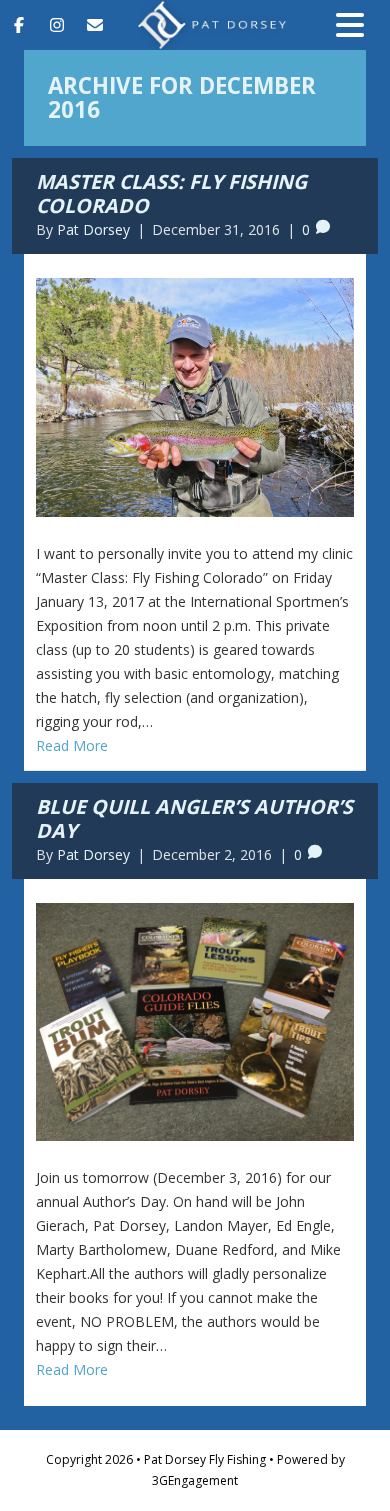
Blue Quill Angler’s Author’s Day (194, 818)
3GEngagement (195, 1480)
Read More (72, 745)
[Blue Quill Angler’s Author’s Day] (195, 1020)
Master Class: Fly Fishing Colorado (171, 193)
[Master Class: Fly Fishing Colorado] (195, 395)
